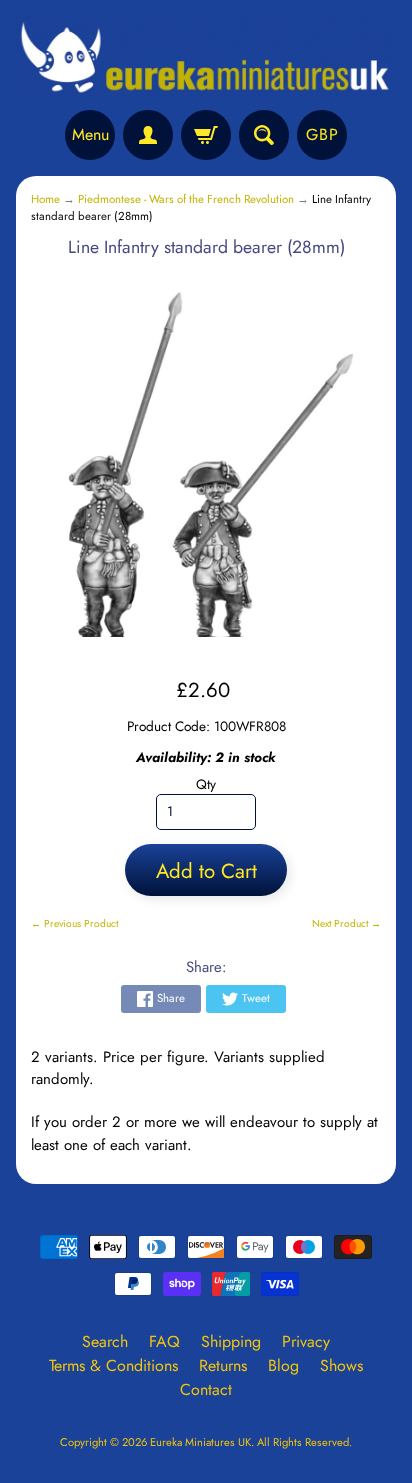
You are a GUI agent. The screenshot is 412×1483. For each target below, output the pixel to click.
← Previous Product (74, 923)
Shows (341, 1365)
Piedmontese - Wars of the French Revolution (186, 199)
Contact (206, 1389)
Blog (283, 1365)
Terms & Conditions (113, 1365)
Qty (206, 784)
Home (45, 199)
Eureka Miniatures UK (200, 1442)
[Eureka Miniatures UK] (206, 58)
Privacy (306, 1341)
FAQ (164, 1341)
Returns (223, 1365)
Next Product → (346, 923)
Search (105, 1341)
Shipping (231, 1341)
